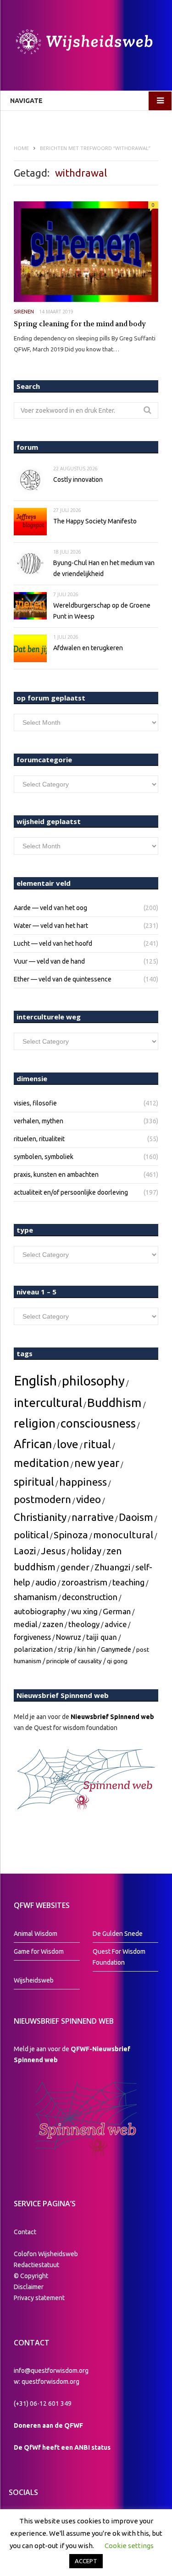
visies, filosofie (35, 1103)
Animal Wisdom (36, 1934)
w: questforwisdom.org (47, 2382)
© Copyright (31, 2276)
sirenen (24, 312)
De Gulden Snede (118, 1934)
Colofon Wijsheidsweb (46, 2254)
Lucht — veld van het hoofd (53, 943)
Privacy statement (39, 2298)
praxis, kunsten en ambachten (56, 1175)
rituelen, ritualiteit (39, 1139)
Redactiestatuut (37, 2265)
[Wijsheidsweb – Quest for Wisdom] (86, 43)
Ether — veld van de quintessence (63, 979)
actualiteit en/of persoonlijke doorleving (71, 1192)
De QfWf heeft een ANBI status (62, 2447)
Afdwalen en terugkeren (88, 648)
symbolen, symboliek (44, 1157)
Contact (25, 2232)
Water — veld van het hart (51, 926)
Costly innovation (78, 480)
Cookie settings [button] (129, 2546)
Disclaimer (29, 2287)
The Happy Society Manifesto (95, 521)
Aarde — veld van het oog (50, 908)
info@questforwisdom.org (51, 2371)
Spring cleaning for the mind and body (80, 324)
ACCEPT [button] (86, 2561)
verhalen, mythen (39, 1121)
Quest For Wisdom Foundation (119, 1957)
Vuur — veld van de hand (49, 961)
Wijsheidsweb (34, 1980)
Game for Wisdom (39, 1951)
